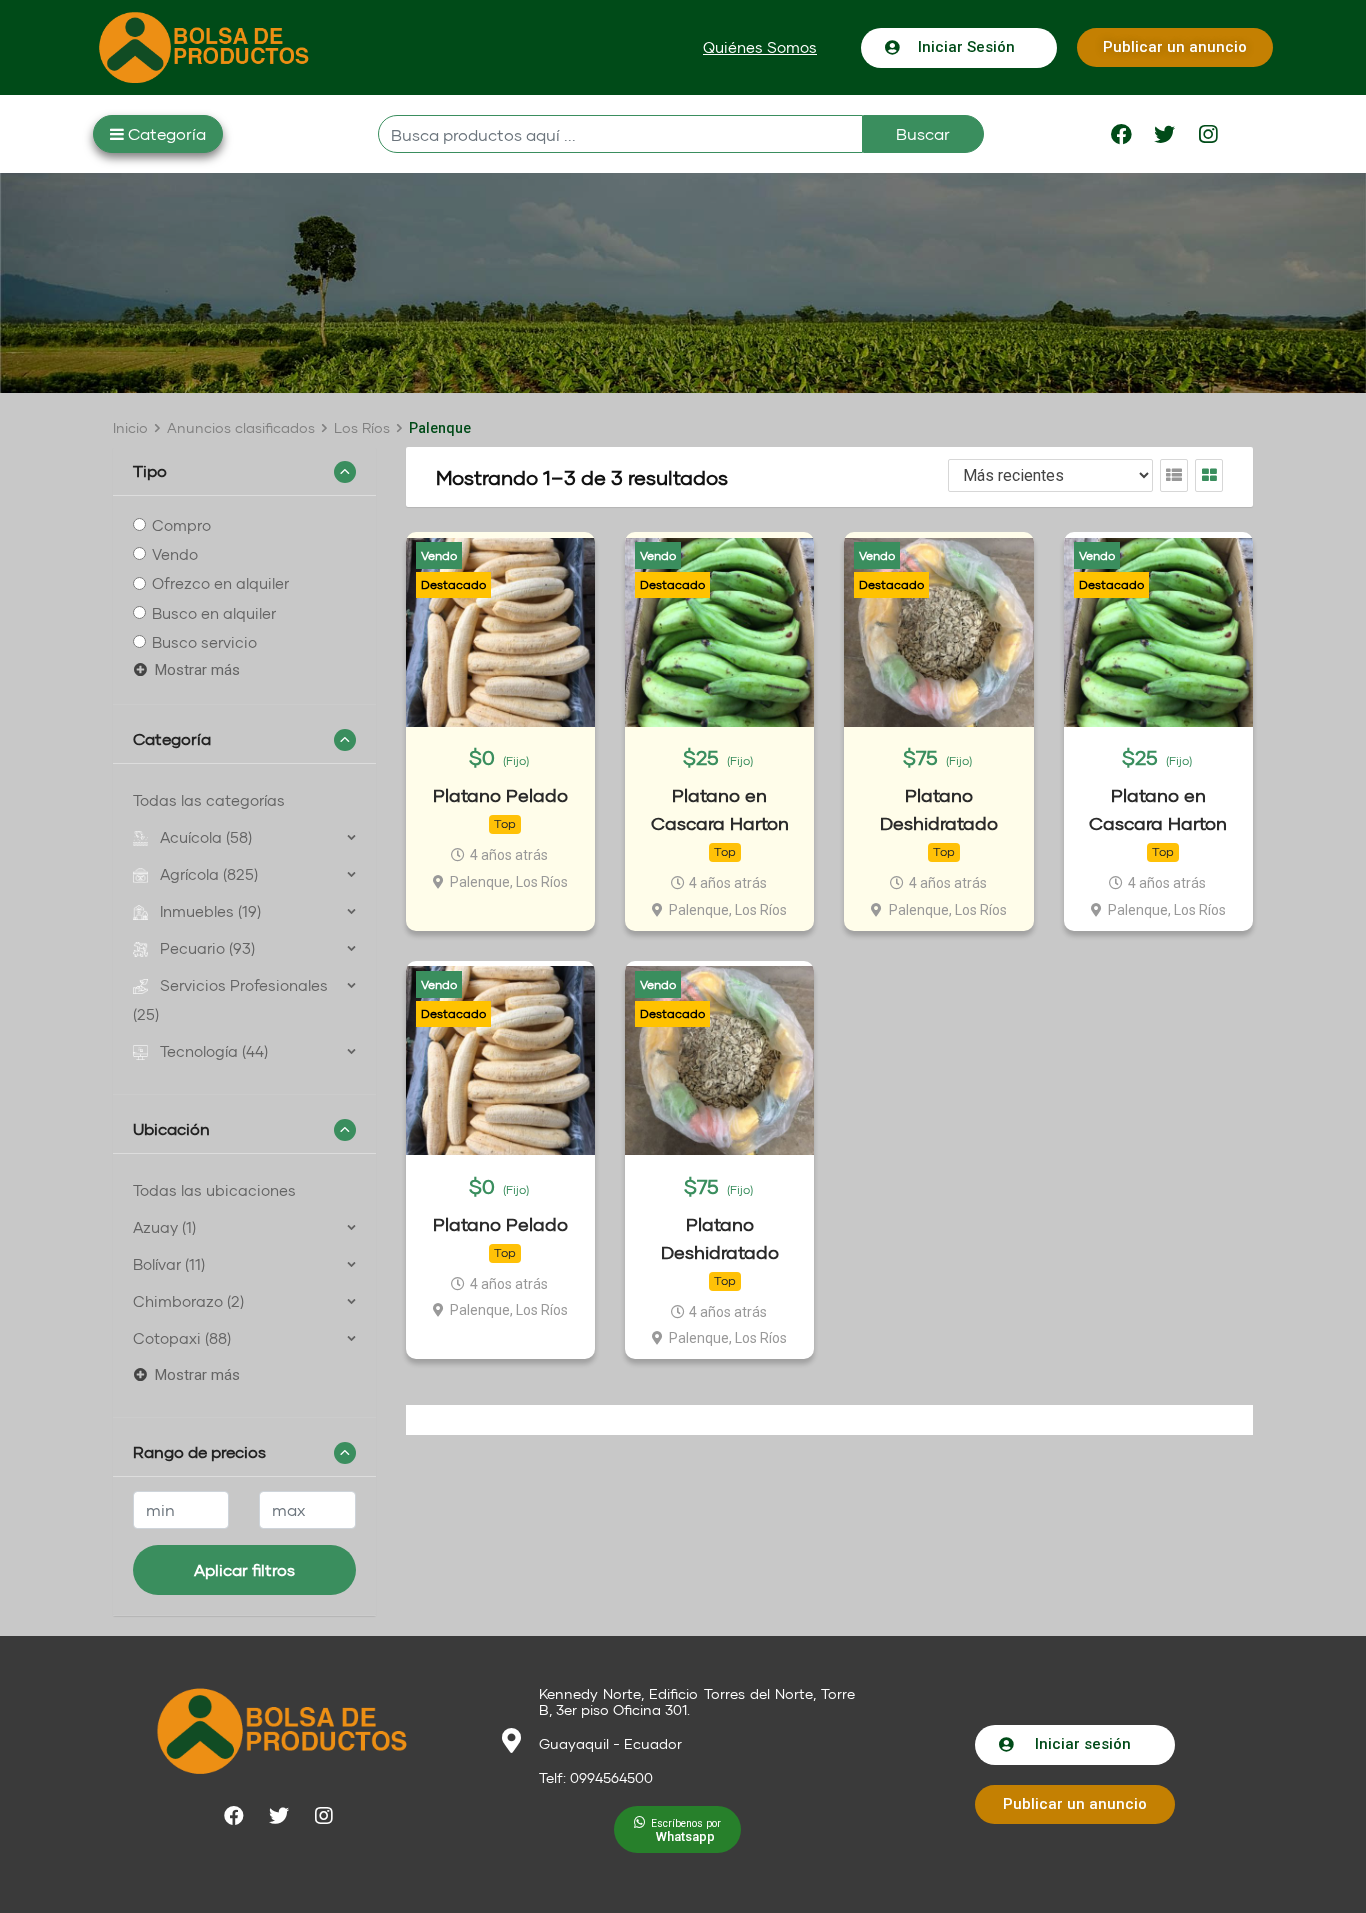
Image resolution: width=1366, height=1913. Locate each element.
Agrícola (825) (209, 874)
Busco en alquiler (214, 613)
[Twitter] (1165, 134)
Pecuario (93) (207, 948)
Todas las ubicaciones (214, 1190)
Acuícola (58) (206, 837)
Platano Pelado (500, 796)
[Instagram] (1208, 134)
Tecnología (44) (214, 1051)
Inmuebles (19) (210, 911)
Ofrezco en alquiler (220, 584)
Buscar (923, 133)
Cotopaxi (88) (182, 1338)
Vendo (175, 554)
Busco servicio (204, 642)
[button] (760, 47)
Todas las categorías (209, 800)
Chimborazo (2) (188, 1301)
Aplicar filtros (244, 1569)
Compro (181, 525)
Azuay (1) (164, 1227)
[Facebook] (1122, 134)
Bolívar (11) (169, 1264)
